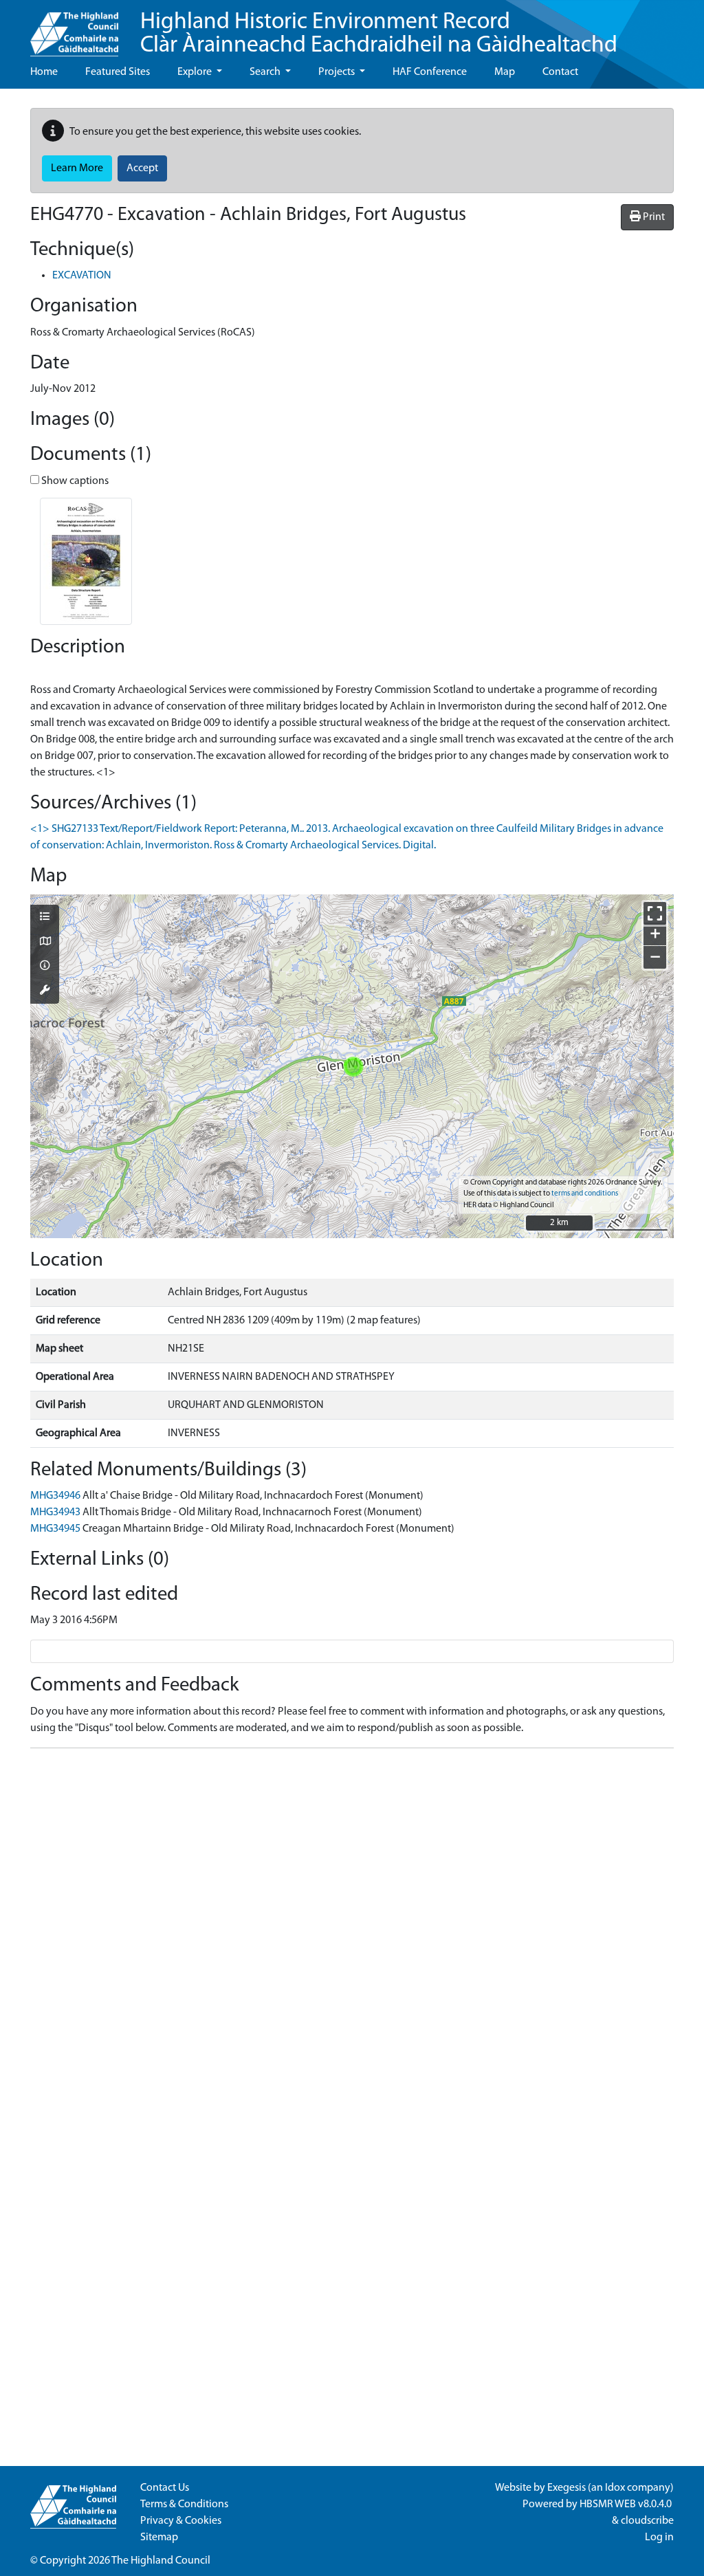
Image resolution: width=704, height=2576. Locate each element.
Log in (659, 2538)
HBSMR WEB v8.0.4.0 (627, 2505)
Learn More (77, 168)
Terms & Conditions (184, 2505)
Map (505, 72)
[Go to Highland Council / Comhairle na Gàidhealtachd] (74, 28)
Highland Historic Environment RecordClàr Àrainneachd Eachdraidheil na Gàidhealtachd (379, 34)
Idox (615, 2488)
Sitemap (159, 2538)
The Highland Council (161, 2561)
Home (44, 72)
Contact (560, 72)
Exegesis (566, 2488)
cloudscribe (647, 2521)
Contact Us (165, 2488)
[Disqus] (352, 1931)
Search (266, 72)
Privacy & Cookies (181, 2521)
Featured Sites (118, 72)
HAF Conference (430, 72)
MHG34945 (55, 1529)
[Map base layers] (45, 943)
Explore (196, 72)
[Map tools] (45, 991)
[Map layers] (45, 918)
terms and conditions (585, 1194)
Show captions (74, 481)
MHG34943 (55, 1512)
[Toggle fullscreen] (655, 913)
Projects (338, 72)
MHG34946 (55, 1496)
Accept (142, 168)
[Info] (45, 967)
